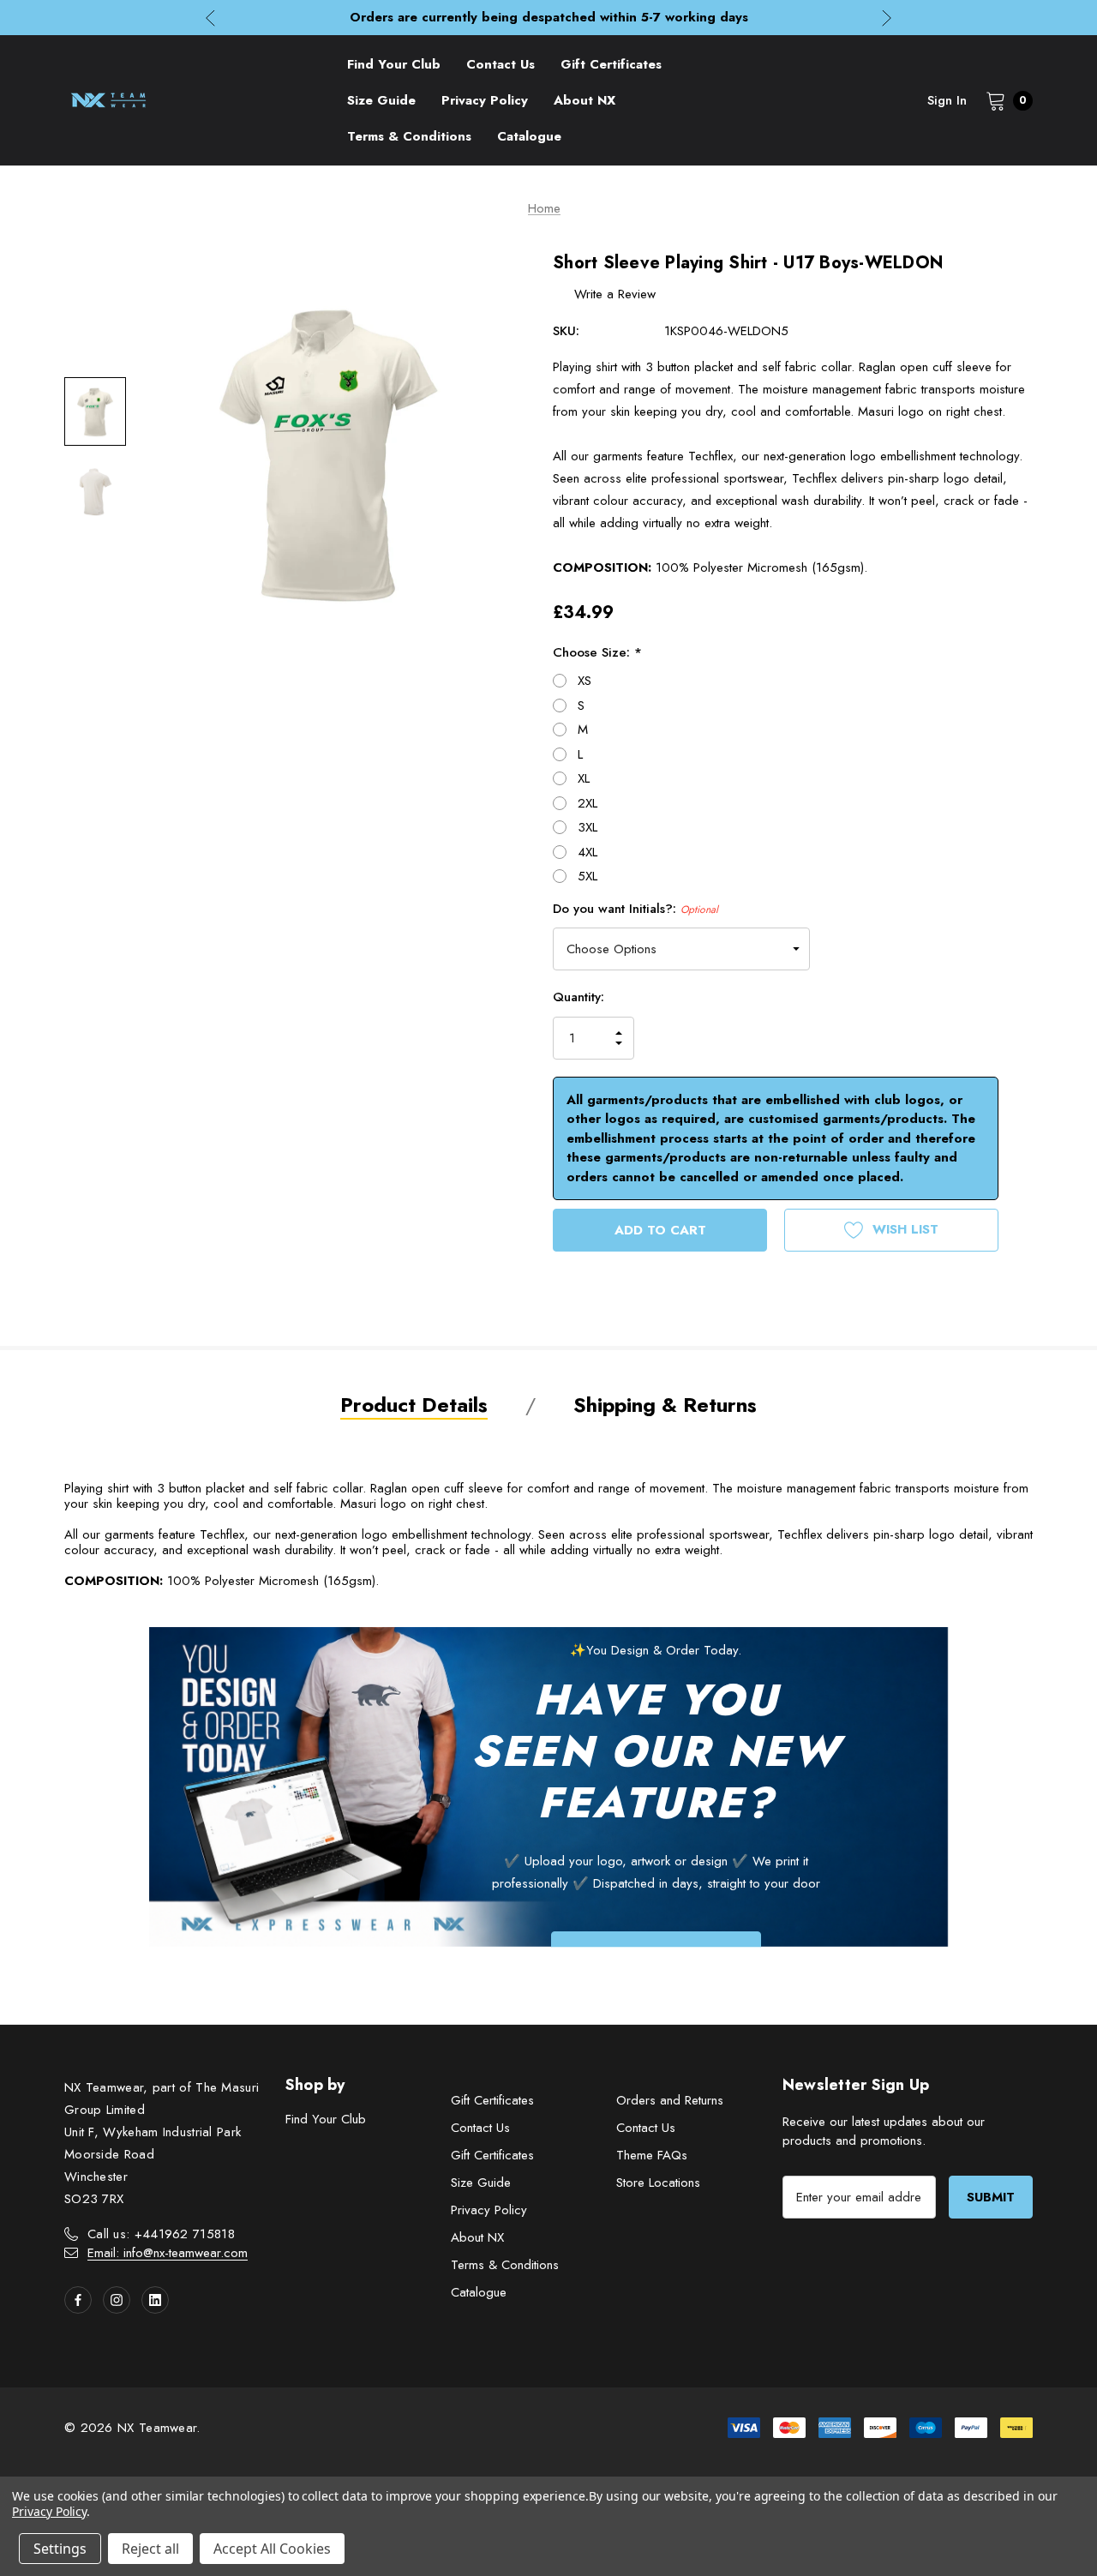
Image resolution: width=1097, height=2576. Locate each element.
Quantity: (578, 997)
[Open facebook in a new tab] (78, 2300)
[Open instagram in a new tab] (117, 2300)
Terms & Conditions (505, 2265)
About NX (477, 2237)
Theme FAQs (652, 2155)
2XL (587, 803)
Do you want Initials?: (635, 909)
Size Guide (481, 2183)
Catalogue (479, 2292)
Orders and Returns (670, 2100)
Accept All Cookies (272, 2549)
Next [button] (887, 18)
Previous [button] (210, 18)
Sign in (947, 100)
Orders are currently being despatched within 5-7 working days (549, 17)
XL (584, 778)
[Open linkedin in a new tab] (155, 2300)
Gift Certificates (492, 2100)
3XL (587, 827)
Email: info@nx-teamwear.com (168, 2253)
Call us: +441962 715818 (161, 2234)
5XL (587, 876)
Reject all (150, 2549)
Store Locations (658, 2183)
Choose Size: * (597, 652)
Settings (60, 2549)
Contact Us (480, 2128)
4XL (587, 852)
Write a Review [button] (615, 294)
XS (584, 681)
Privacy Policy (489, 2210)
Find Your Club (326, 2119)
